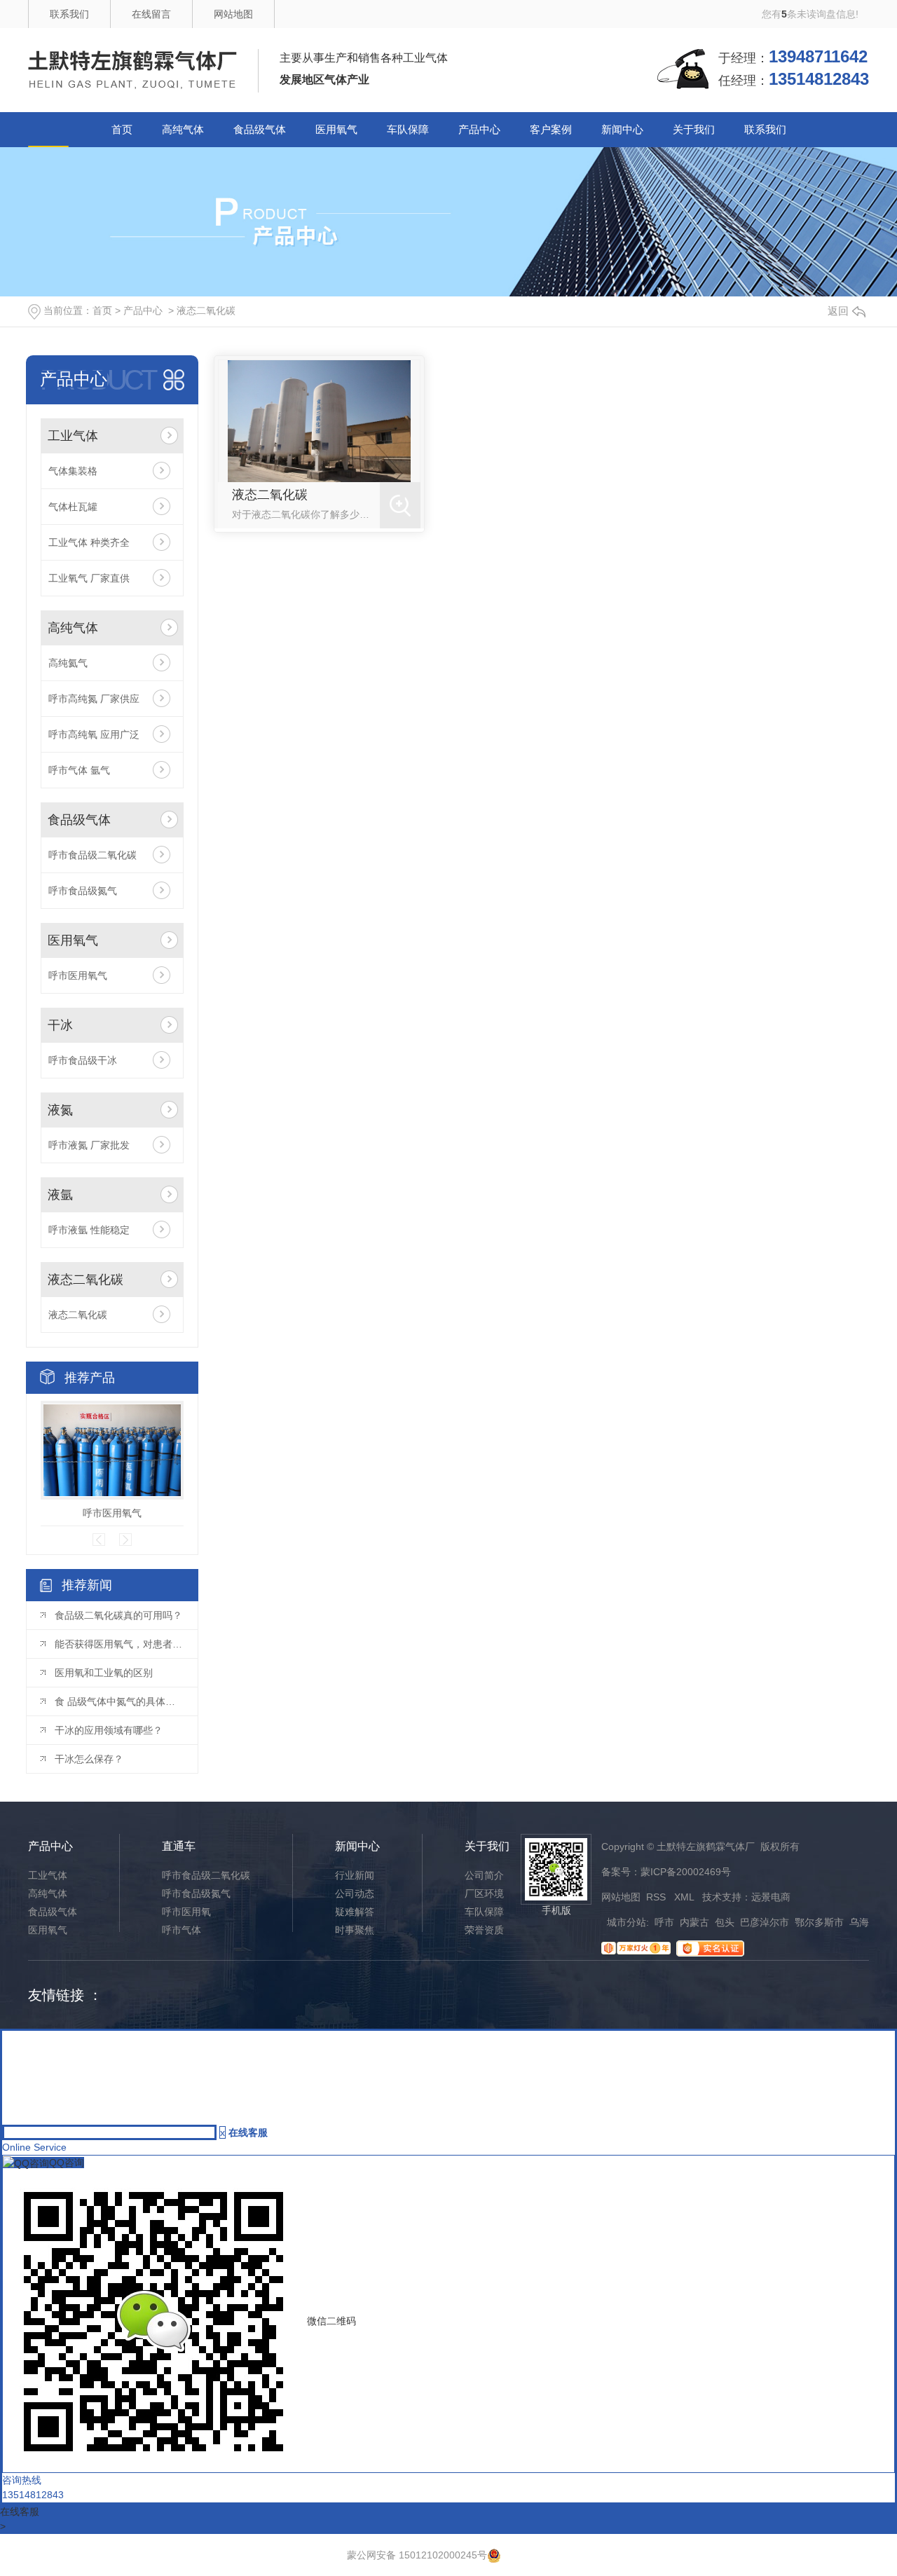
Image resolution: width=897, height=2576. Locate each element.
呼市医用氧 (186, 1912)
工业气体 (73, 436)
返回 (838, 311)
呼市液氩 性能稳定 (89, 1230)
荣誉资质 (484, 1930)
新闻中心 (622, 129)
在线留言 (151, 14)
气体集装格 (73, 471)
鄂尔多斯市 (819, 1922)
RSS (657, 1897)
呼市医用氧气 (78, 975)
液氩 (60, 1195)
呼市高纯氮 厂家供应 (94, 699)
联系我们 (69, 14)
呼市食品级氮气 (83, 891)
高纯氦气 (68, 663)
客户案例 (551, 129)
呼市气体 (182, 1930)
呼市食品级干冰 (83, 1060)
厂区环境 (484, 1893)
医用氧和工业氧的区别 (104, 1673)
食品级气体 (260, 129)
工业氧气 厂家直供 (89, 578)
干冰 (60, 1025)
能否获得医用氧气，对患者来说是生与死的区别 (119, 1644)
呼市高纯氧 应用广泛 (94, 734)
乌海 (859, 1922)
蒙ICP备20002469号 (686, 1872)
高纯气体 (183, 129)
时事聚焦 (355, 1930)
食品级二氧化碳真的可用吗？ (118, 1615)
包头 (725, 1922)
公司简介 (484, 1875)
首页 (122, 129)
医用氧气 (336, 129)
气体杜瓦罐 (73, 507)
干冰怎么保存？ (89, 1759)
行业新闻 (355, 1875)
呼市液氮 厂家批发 (89, 1145)
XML (685, 1897)
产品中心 (479, 129)
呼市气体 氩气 (79, 770)
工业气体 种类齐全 (89, 542)
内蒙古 (694, 1922)
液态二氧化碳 (206, 310)
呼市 (664, 1922)
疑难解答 (355, 1912)
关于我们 (694, 129)
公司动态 (355, 1893)
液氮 (60, 1110)
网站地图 (233, 14)
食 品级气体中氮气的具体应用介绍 (119, 1701)
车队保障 (408, 129)
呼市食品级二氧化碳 (93, 855)
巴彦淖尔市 (765, 1922)
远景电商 (771, 1897)
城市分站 (626, 1922)
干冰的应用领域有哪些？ (109, 1730)
